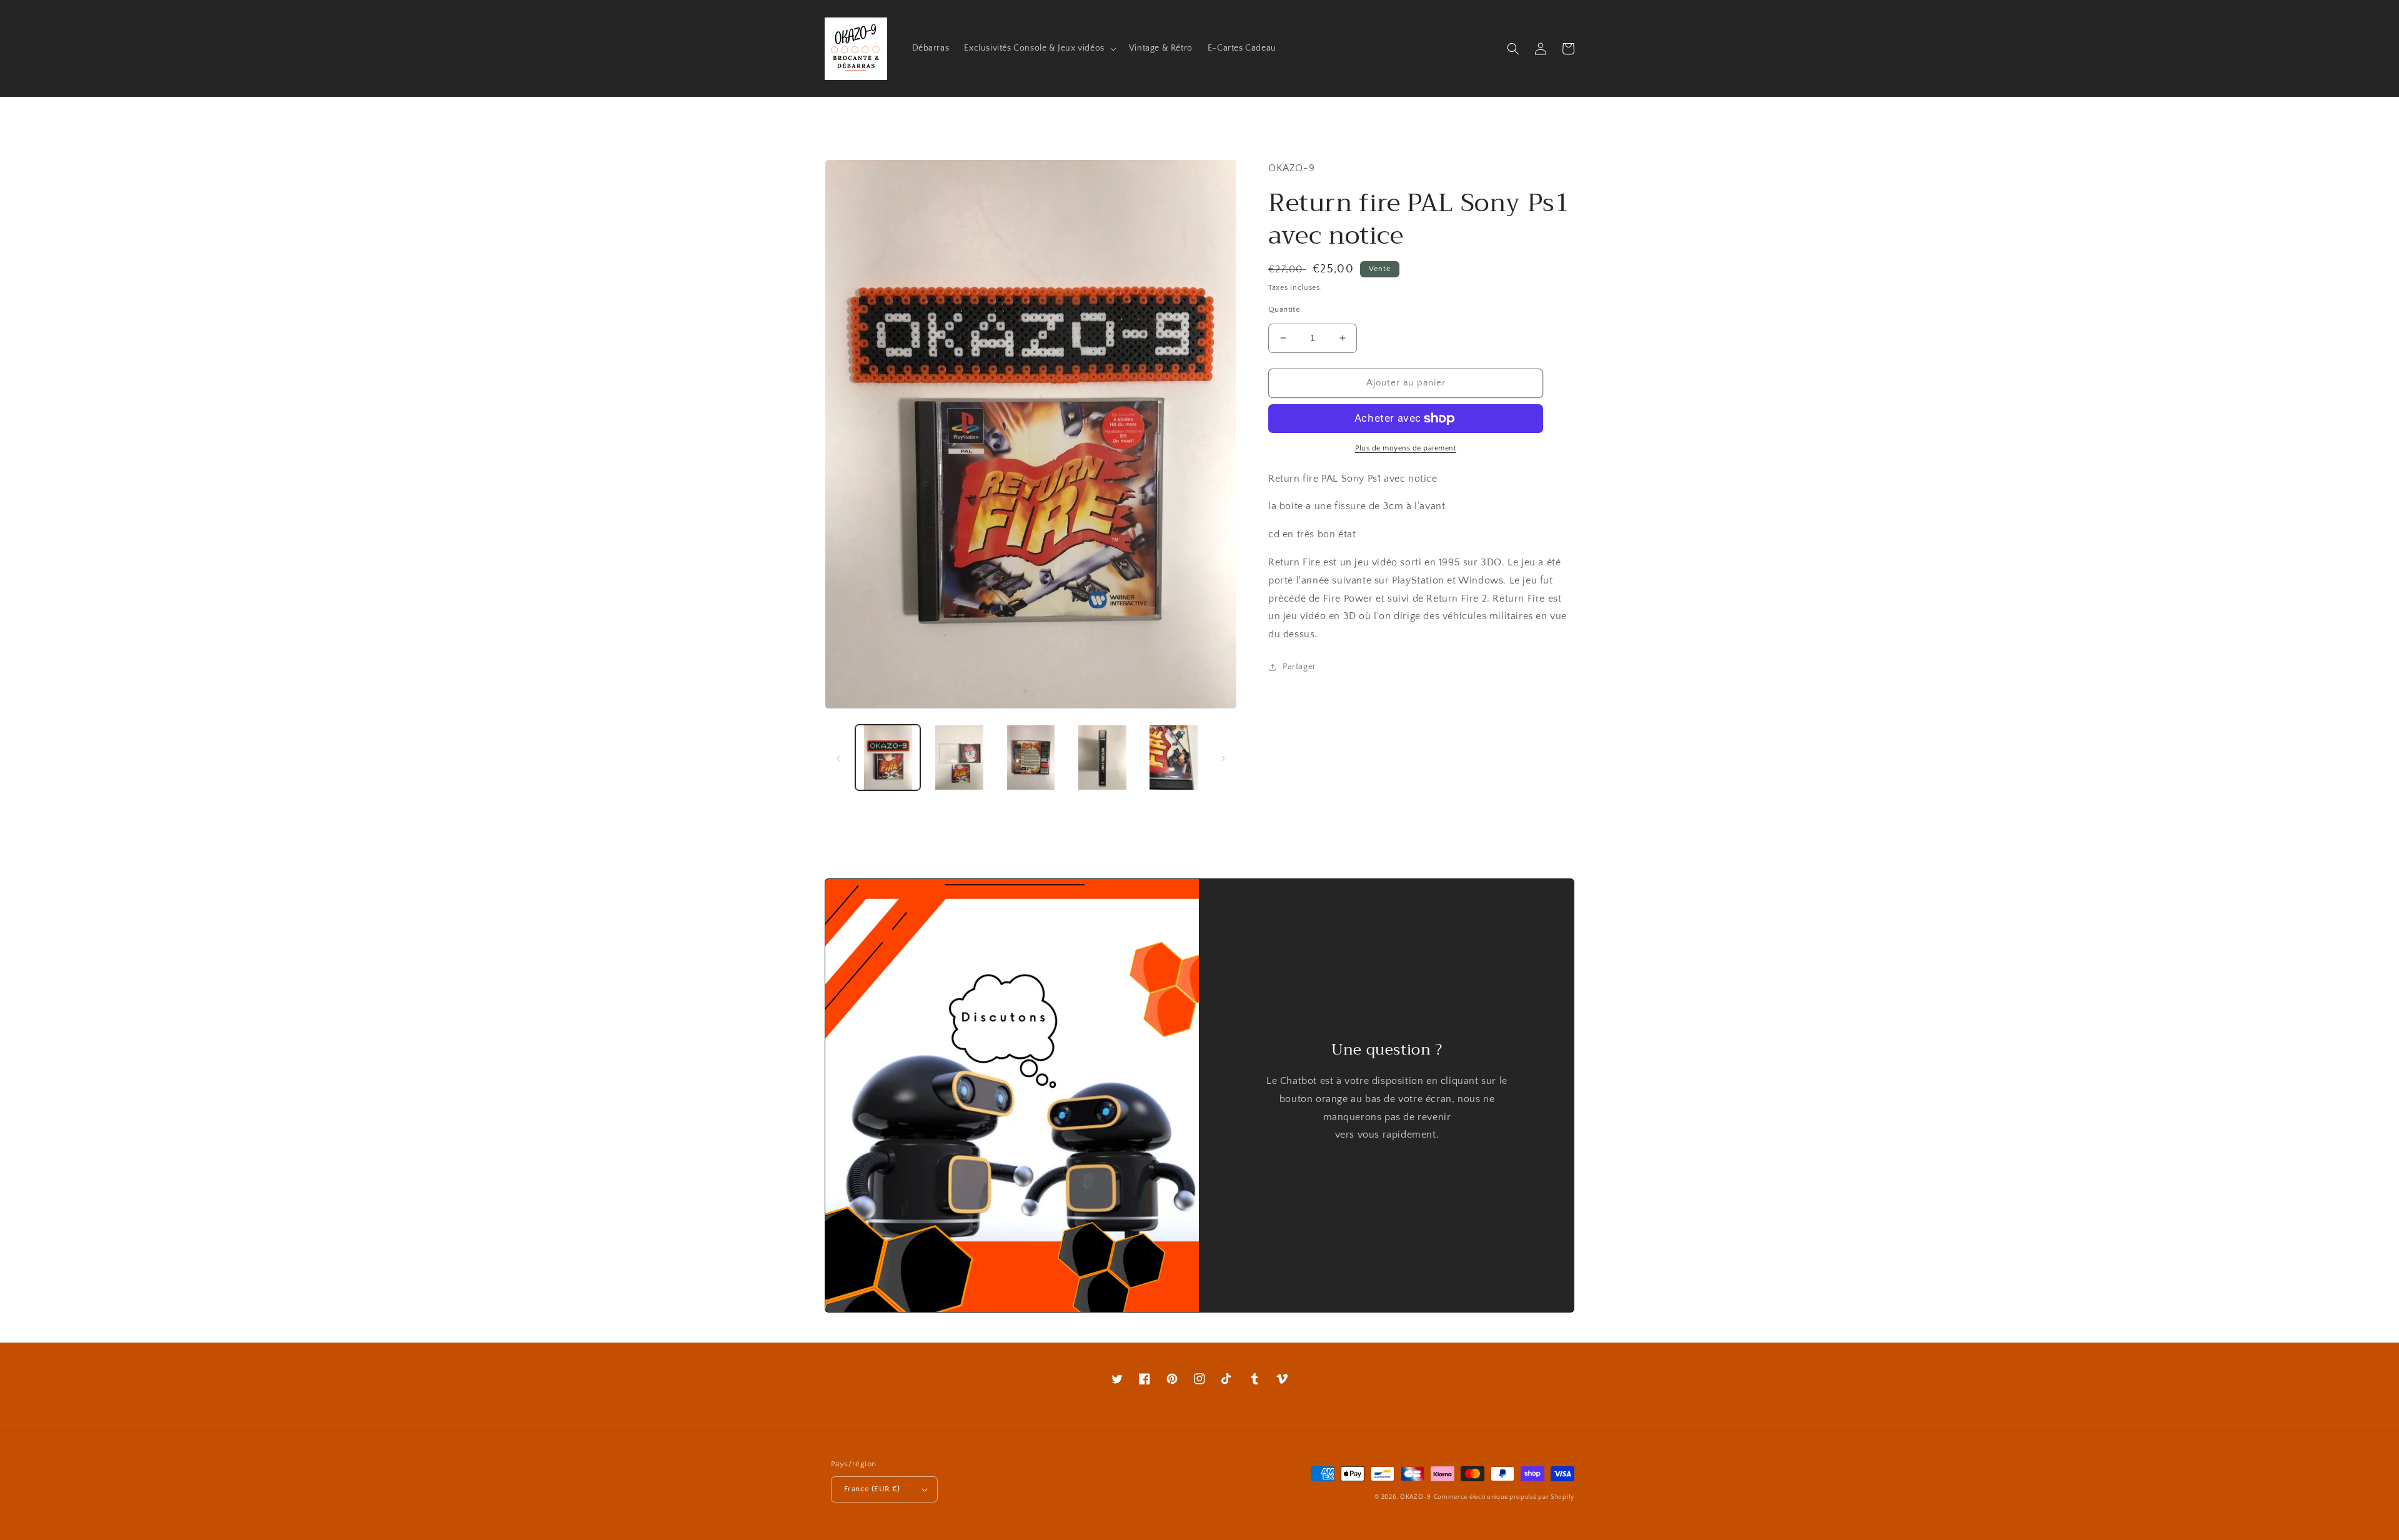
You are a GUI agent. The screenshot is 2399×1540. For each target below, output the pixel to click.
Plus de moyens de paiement (1406, 448)
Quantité (1284, 309)
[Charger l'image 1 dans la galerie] (888, 757)
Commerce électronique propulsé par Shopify (1504, 1497)
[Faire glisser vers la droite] (1223, 757)
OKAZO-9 (1416, 1497)
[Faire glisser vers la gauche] (838, 757)
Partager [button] (1299, 667)
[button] (1039, 48)
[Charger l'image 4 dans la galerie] (1102, 757)
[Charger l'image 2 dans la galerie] (959, 757)
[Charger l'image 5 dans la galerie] (1174, 757)
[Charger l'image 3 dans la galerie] (1031, 757)
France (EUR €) (872, 1489)
